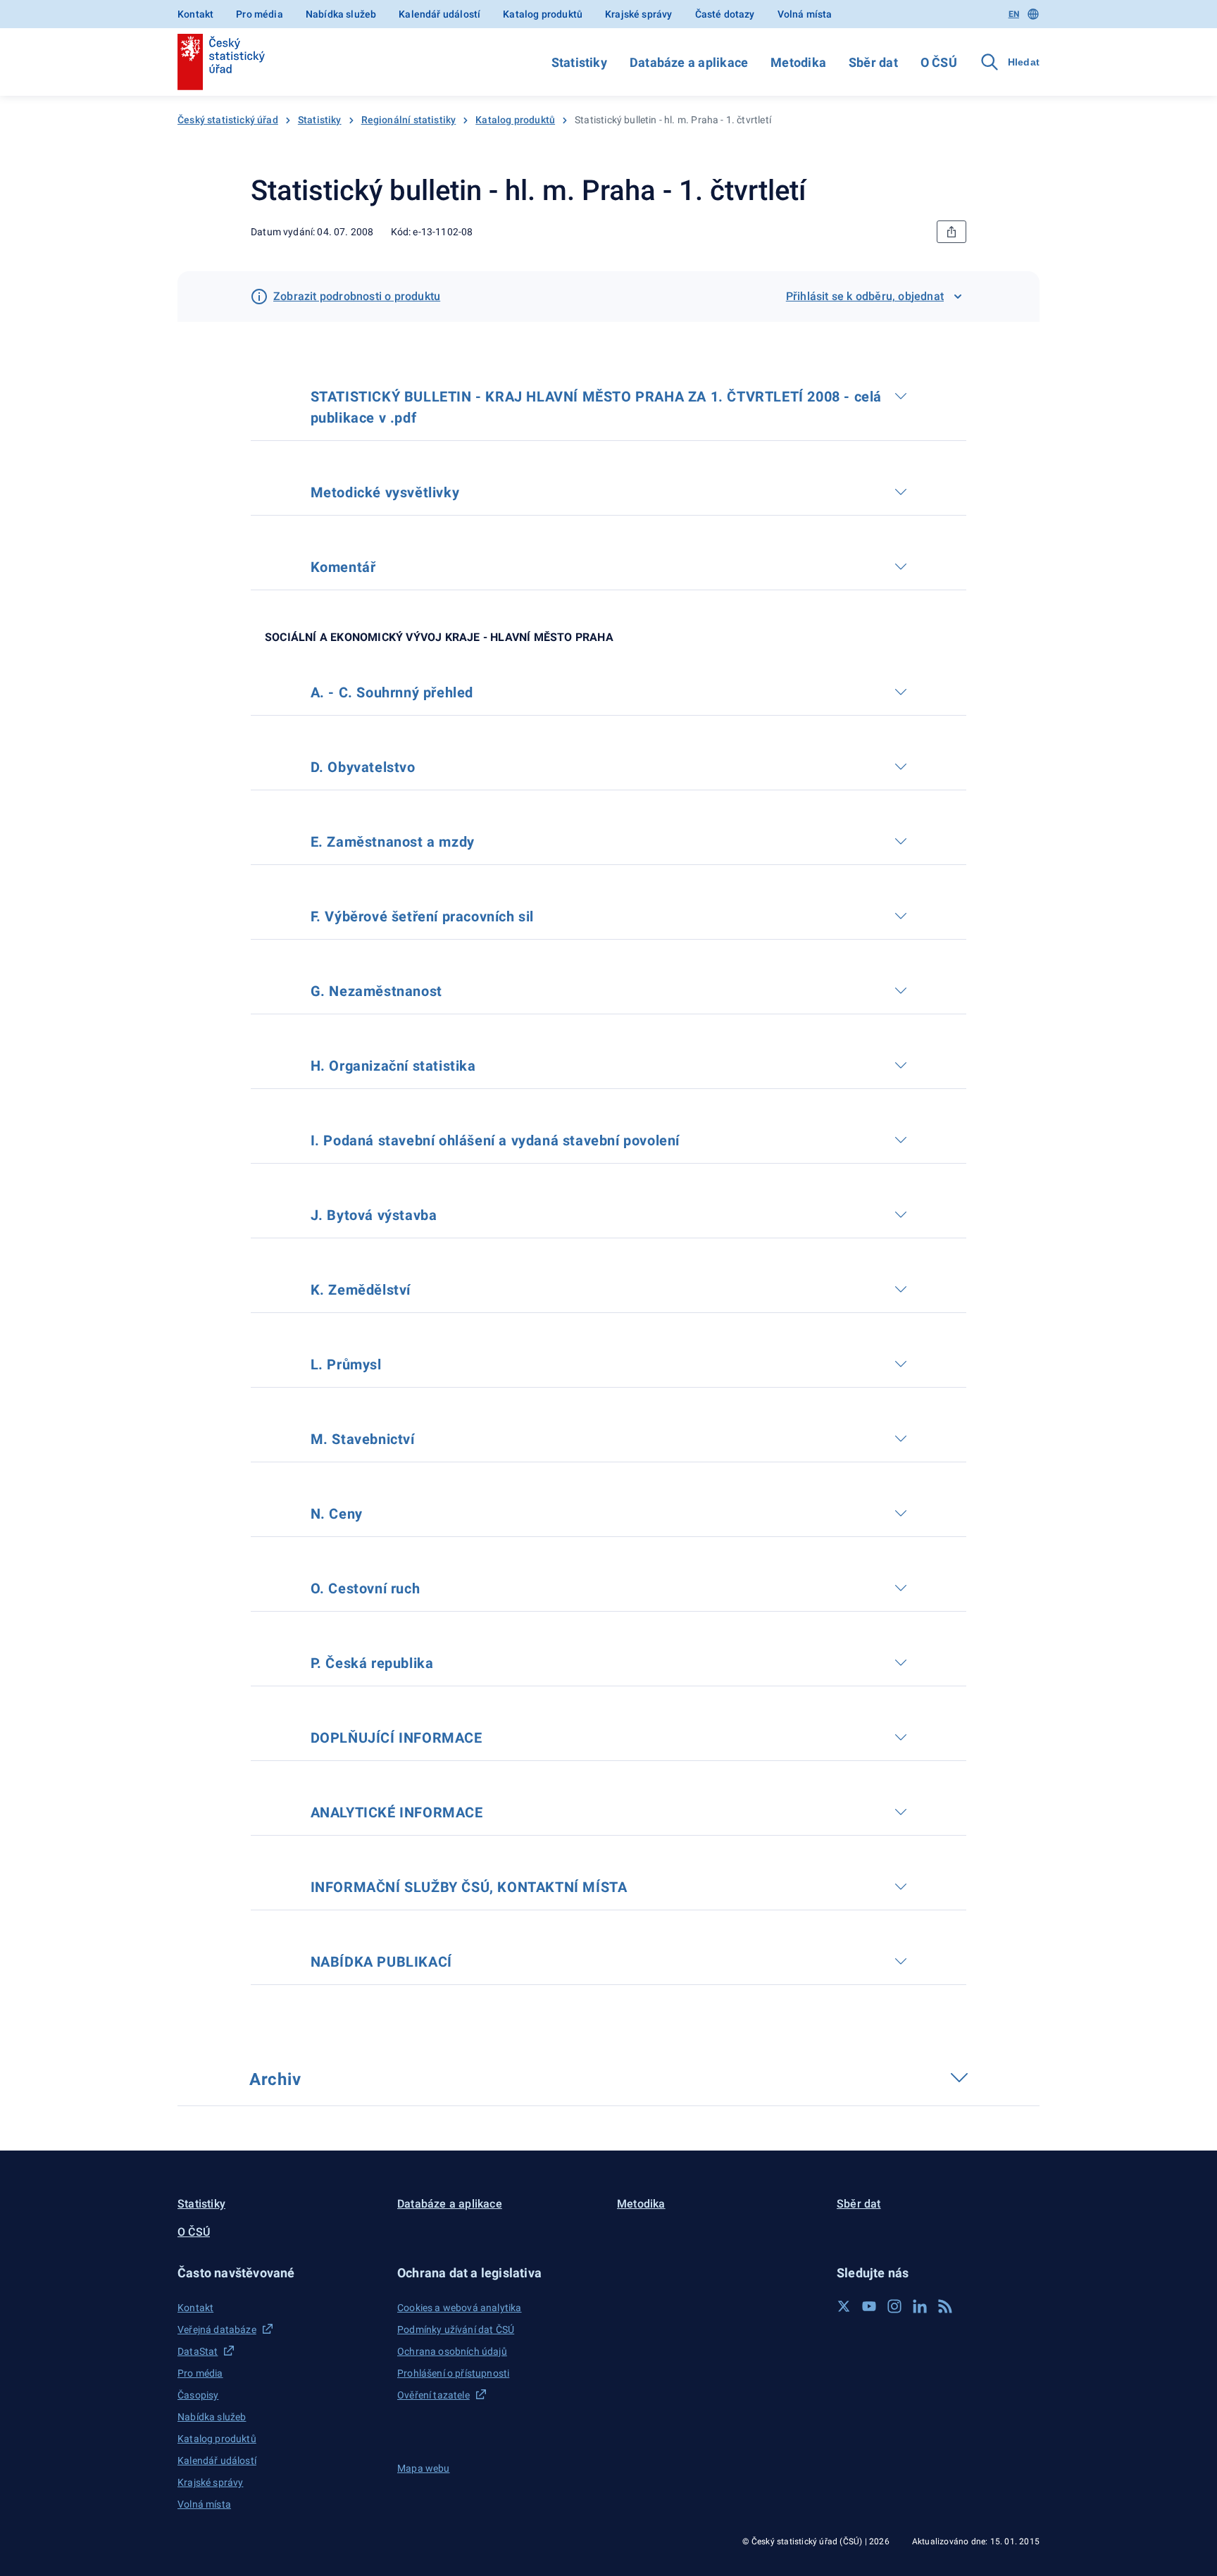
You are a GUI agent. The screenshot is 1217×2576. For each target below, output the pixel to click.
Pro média (260, 14)
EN (1014, 14)
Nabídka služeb (341, 14)
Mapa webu (424, 2468)
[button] (279, 2273)
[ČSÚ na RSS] (945, 2306)
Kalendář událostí (439, 14)
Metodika (798, 62)
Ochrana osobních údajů (452, 2351)
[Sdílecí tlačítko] (951, 232)
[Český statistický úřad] (221, 62)
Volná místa (805, 14)
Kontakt (195, 14)
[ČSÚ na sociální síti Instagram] (894, 2306)
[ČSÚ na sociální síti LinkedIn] (920, 2306)
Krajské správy (638, 14)
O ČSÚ (939, 62)
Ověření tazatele (433, 2395)
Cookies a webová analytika (460, 2308)
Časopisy (198, 2395)
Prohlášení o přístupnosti (453, 2373)
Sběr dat (873, 62)
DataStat (198, 2351)
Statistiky (579, 62)
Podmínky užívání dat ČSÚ (456, 2329)
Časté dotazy (725, 14)
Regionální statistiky (409, 120)
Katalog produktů (543, 14)
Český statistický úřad (228, 120)
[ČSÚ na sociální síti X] (844, 2306)
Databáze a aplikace (689, 62)
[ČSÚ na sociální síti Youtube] (869, 2306)
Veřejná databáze (217, 2329)
